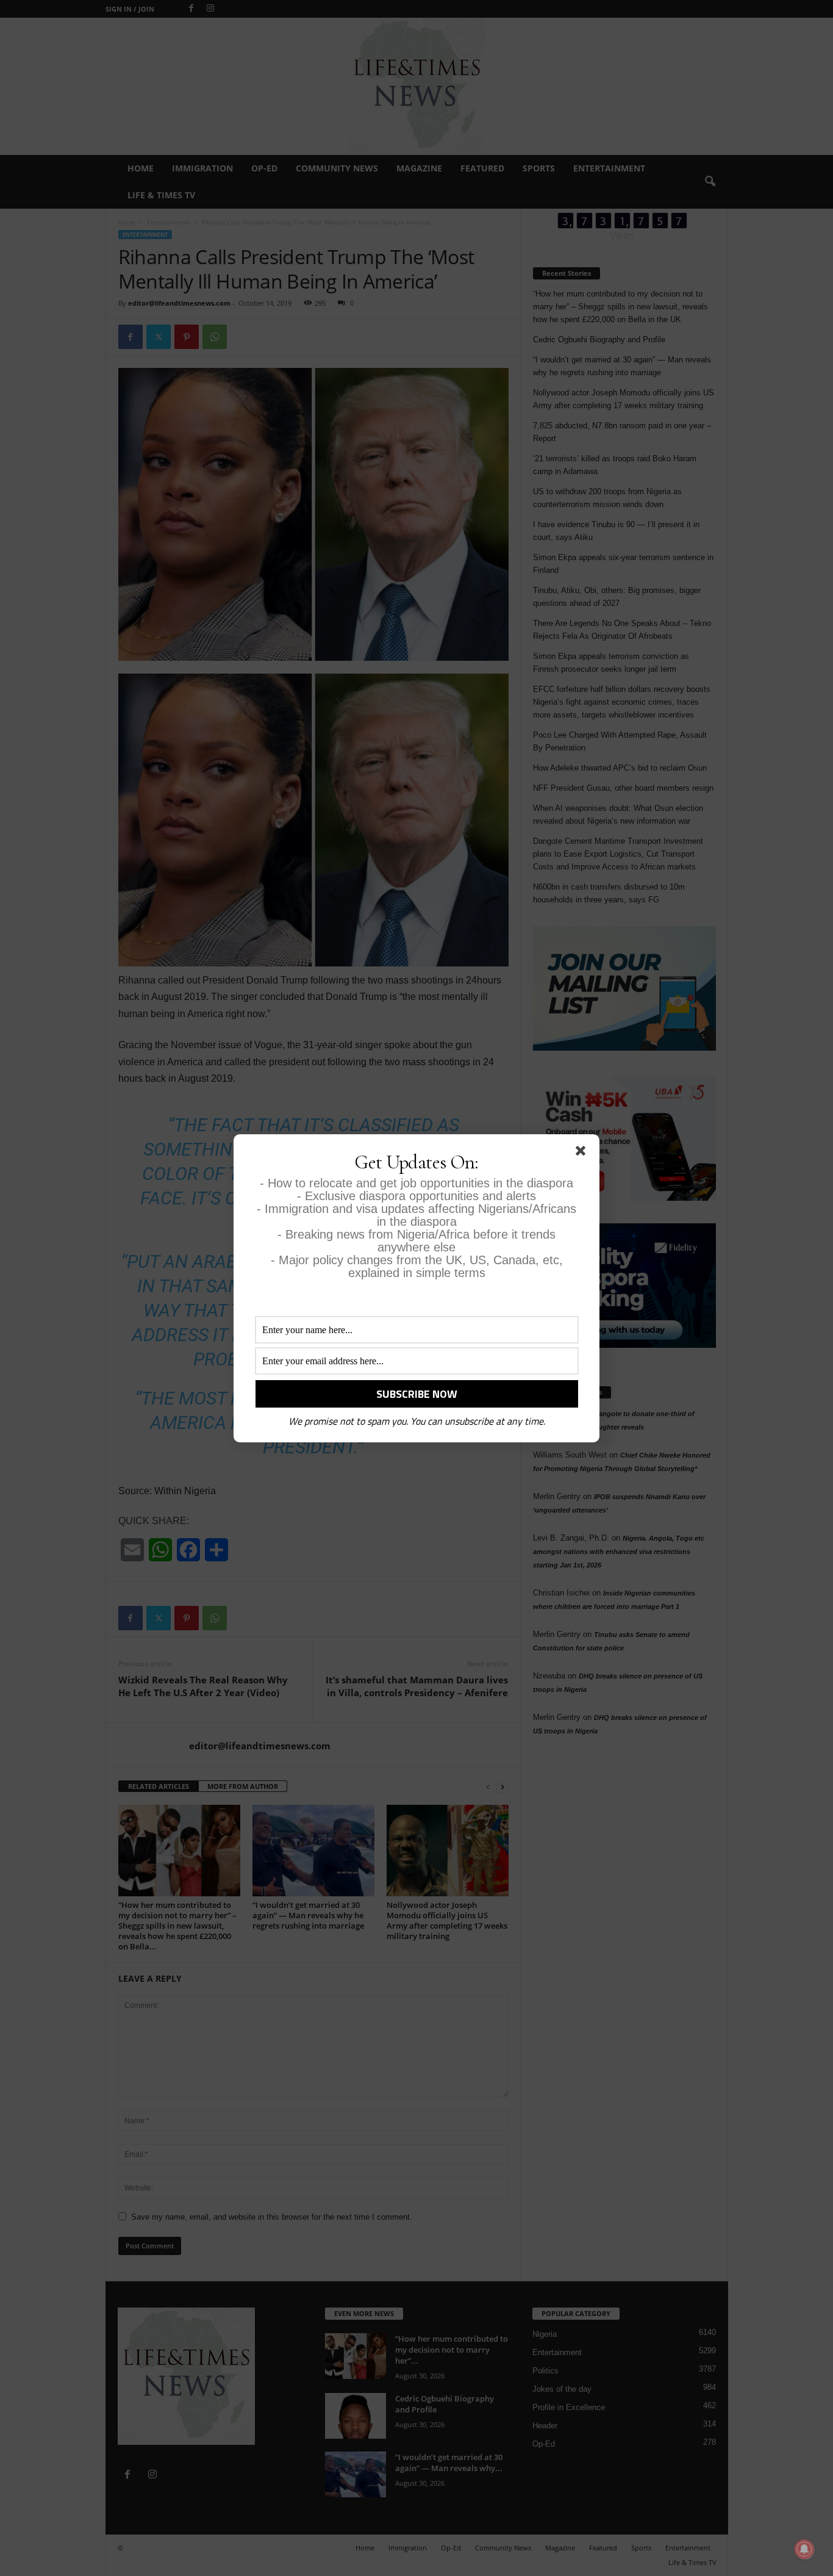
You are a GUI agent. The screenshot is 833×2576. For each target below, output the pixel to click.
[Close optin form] (583, 1153)
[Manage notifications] (804, 2549)
